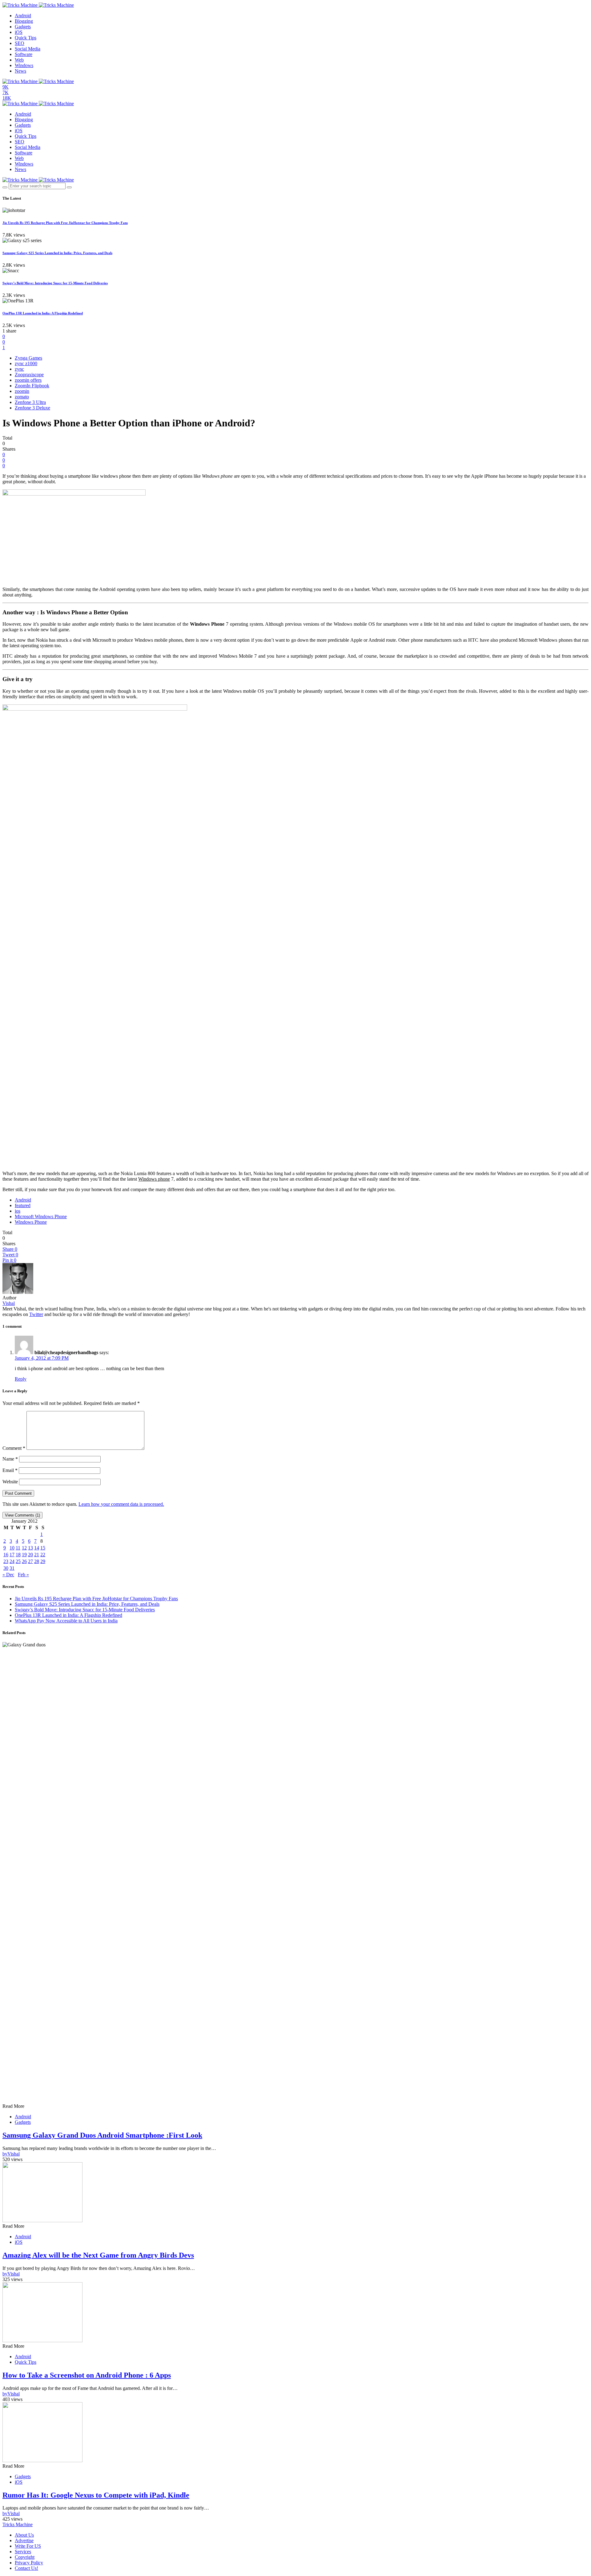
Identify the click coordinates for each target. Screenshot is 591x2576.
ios (18, 1211)
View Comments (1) (22, 1515)
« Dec (8, 1575)
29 (43, 1561)
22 (43, 1555)
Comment (14, 1448)
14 (37, 1548)
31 (12, 1568)
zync (19, 369)
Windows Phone (31, 1222)
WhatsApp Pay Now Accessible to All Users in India (66, 1621)
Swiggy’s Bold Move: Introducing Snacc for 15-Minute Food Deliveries (55, 283)
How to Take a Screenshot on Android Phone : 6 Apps (87, 2375)
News (20, 71)
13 (30, 1548)
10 (12, 1548)
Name (10, 1459)
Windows (24, 65)
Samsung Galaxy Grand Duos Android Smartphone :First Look (102, 2135)
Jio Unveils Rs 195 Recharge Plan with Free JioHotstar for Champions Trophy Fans (65, 223)
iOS (19, 32)
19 (24, 1555)
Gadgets (23, 27)
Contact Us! (26, 2568)
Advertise (24, 2540)
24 (12, 1561)
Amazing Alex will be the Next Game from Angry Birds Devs (98, 2255)
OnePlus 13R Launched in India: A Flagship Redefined (43, 313)
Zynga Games (28, 358)
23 (6, 1561)
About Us (24, 2535)
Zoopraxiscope (29, 375)
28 (37, 1561)
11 (18, 1548)
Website (10, 1482)
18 (18, 1555)
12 (24, 1548)
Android (23, 16)
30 (6, 1568)
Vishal (9, 1303)
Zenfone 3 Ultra (30, 402)
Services (23, 2552)
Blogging (24, 21)
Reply (21, 1379)
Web (19, 60)
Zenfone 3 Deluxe (32, 408)
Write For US (28, 2546)
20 (30, 1555)
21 (37, 1555)
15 (43, 1548)
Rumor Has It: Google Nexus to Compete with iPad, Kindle (96, 2495)
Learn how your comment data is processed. (121, 1504)
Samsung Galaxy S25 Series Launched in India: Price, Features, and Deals (57, 253)
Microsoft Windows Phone (41, 1216)
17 (12, 1555)
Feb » (23, 1575)
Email (10, 1470)
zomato (22, 397)
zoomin (22, 391)
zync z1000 (26, 363)
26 (24, 1561)
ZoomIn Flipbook (32, 386)
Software (24, 54)
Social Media (28, 49)
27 (30, 1561)
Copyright (25, 2557)
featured (23, 1205)
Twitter (36, 1314)
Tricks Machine (18, 2524)
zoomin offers (28, 380)
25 (18, 1561)
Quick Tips (26, 38)
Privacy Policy (29, 2563)
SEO (20, 43)
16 (6, 1555)
